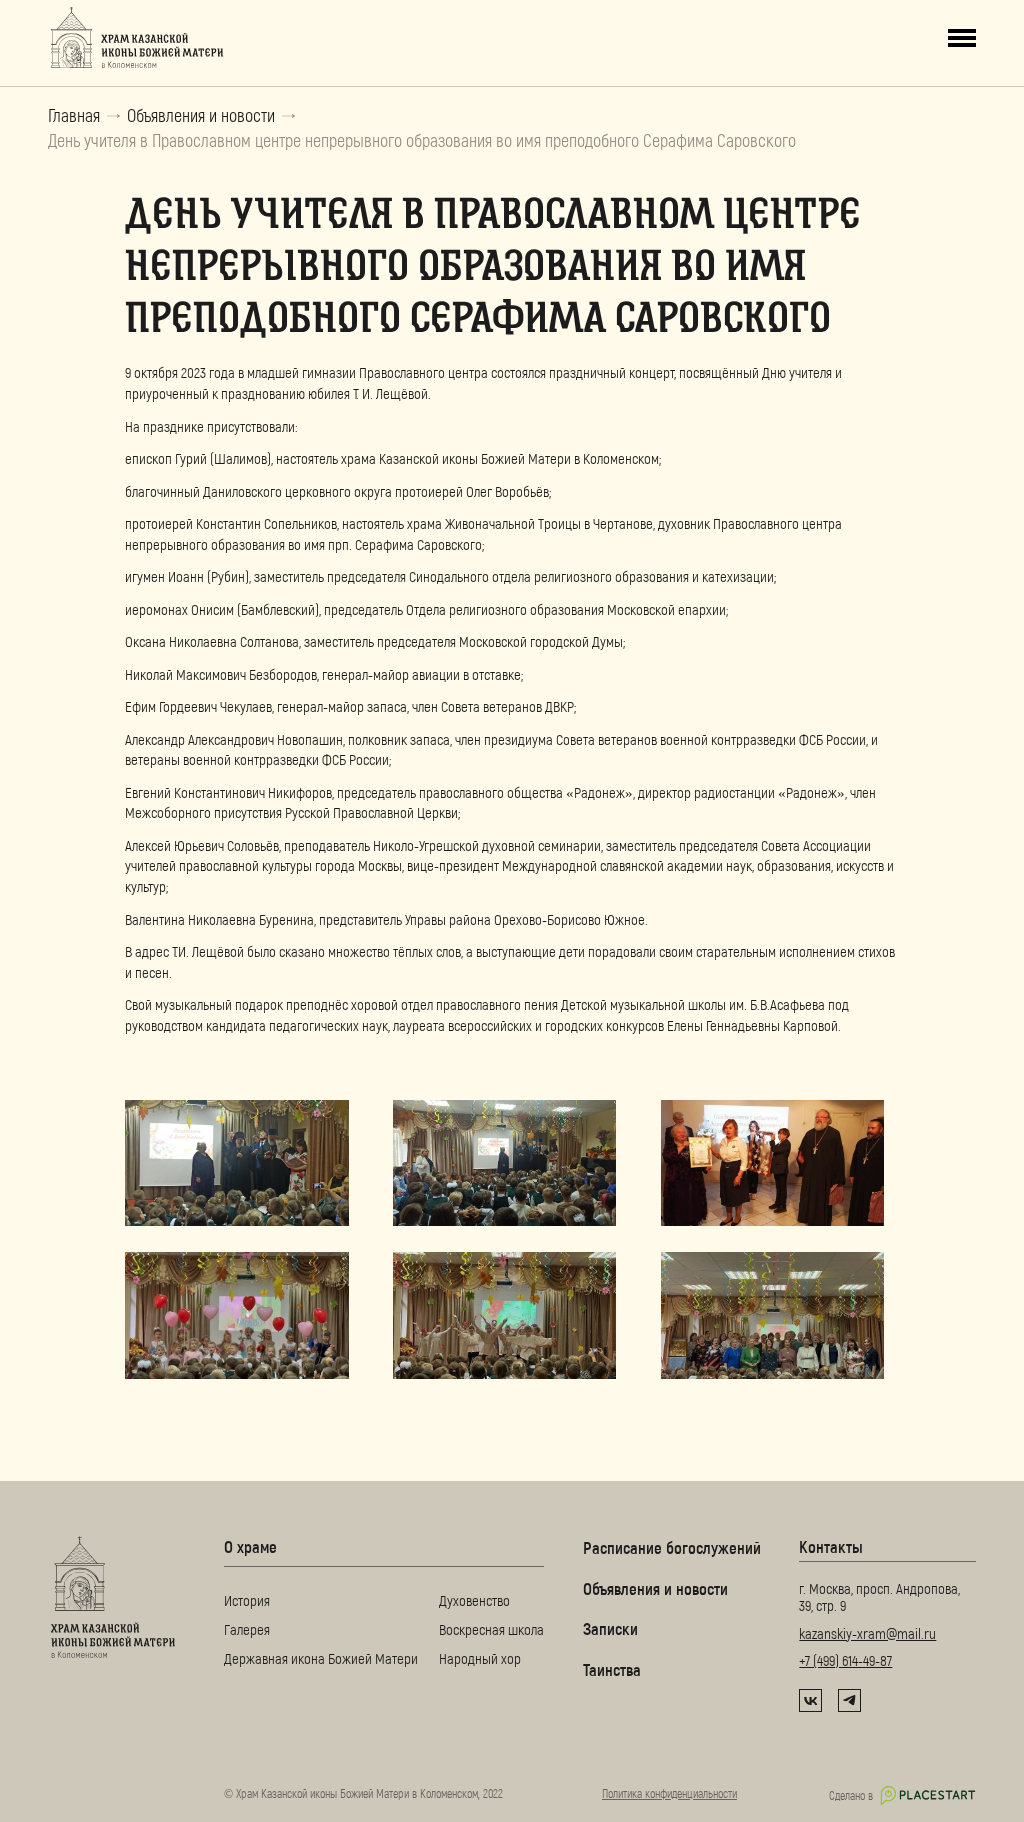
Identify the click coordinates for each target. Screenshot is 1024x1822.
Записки (610, 1628)
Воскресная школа (491, 1629)
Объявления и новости (201, 115)
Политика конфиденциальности (669, 1793)
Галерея (247, 1629)
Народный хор (480, 1658)
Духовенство (474, 1600)
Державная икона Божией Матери (321, 1658)
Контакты (831, 1546)
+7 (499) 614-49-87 (845, 1660)
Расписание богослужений (672, 1547)
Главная (74, 115)
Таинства (612, 1669)
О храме (250, 1546)
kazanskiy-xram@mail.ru (867, 1633)
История (247, 1600)
